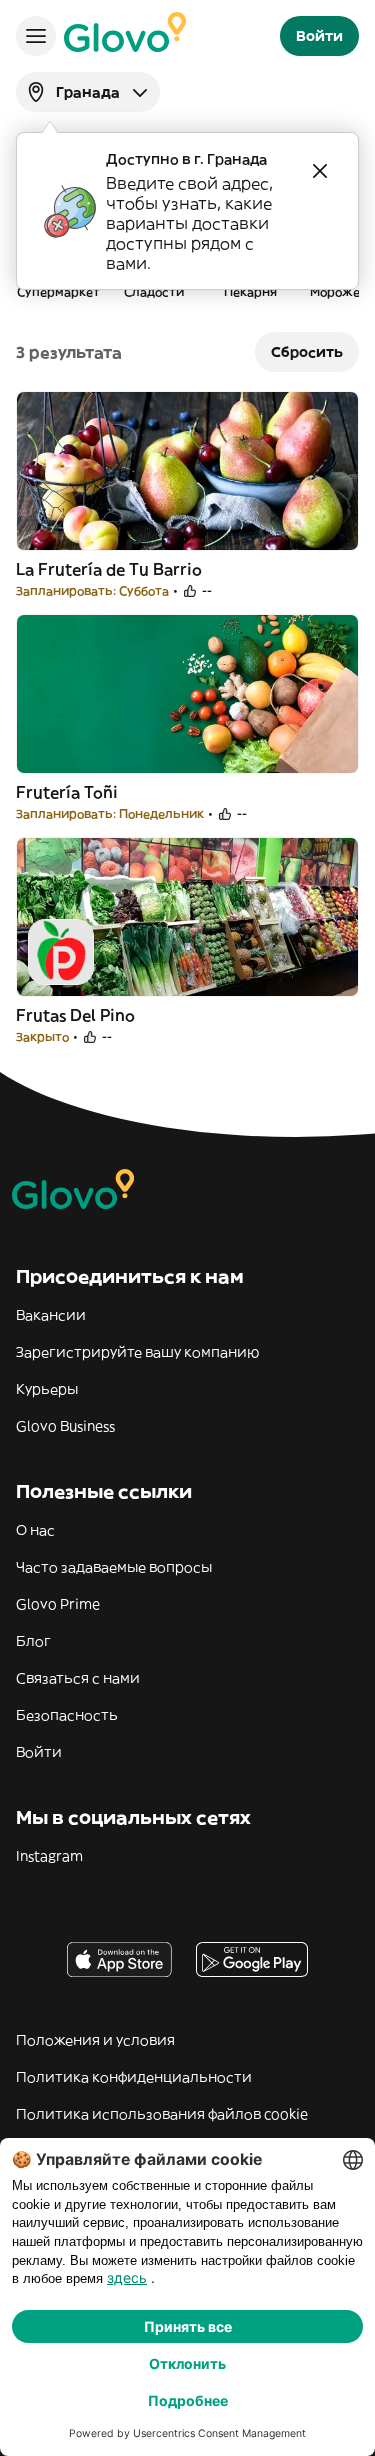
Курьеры (47, 1389)
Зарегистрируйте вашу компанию (137, 1352)
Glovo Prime (58, 1604)
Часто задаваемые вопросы (114, 1567)
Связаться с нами (78, 1678)
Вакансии (51, 1315)
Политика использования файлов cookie (162, 2114)
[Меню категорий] (36, 36)
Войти (39, 1752)
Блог (33, 1641)
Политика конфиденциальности (134, 2077)
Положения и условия (95, 2040)
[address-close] (320, 171)
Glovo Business (65, 1426)
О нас (35, 1530)
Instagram (49, 1856)
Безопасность (67, 1715)
